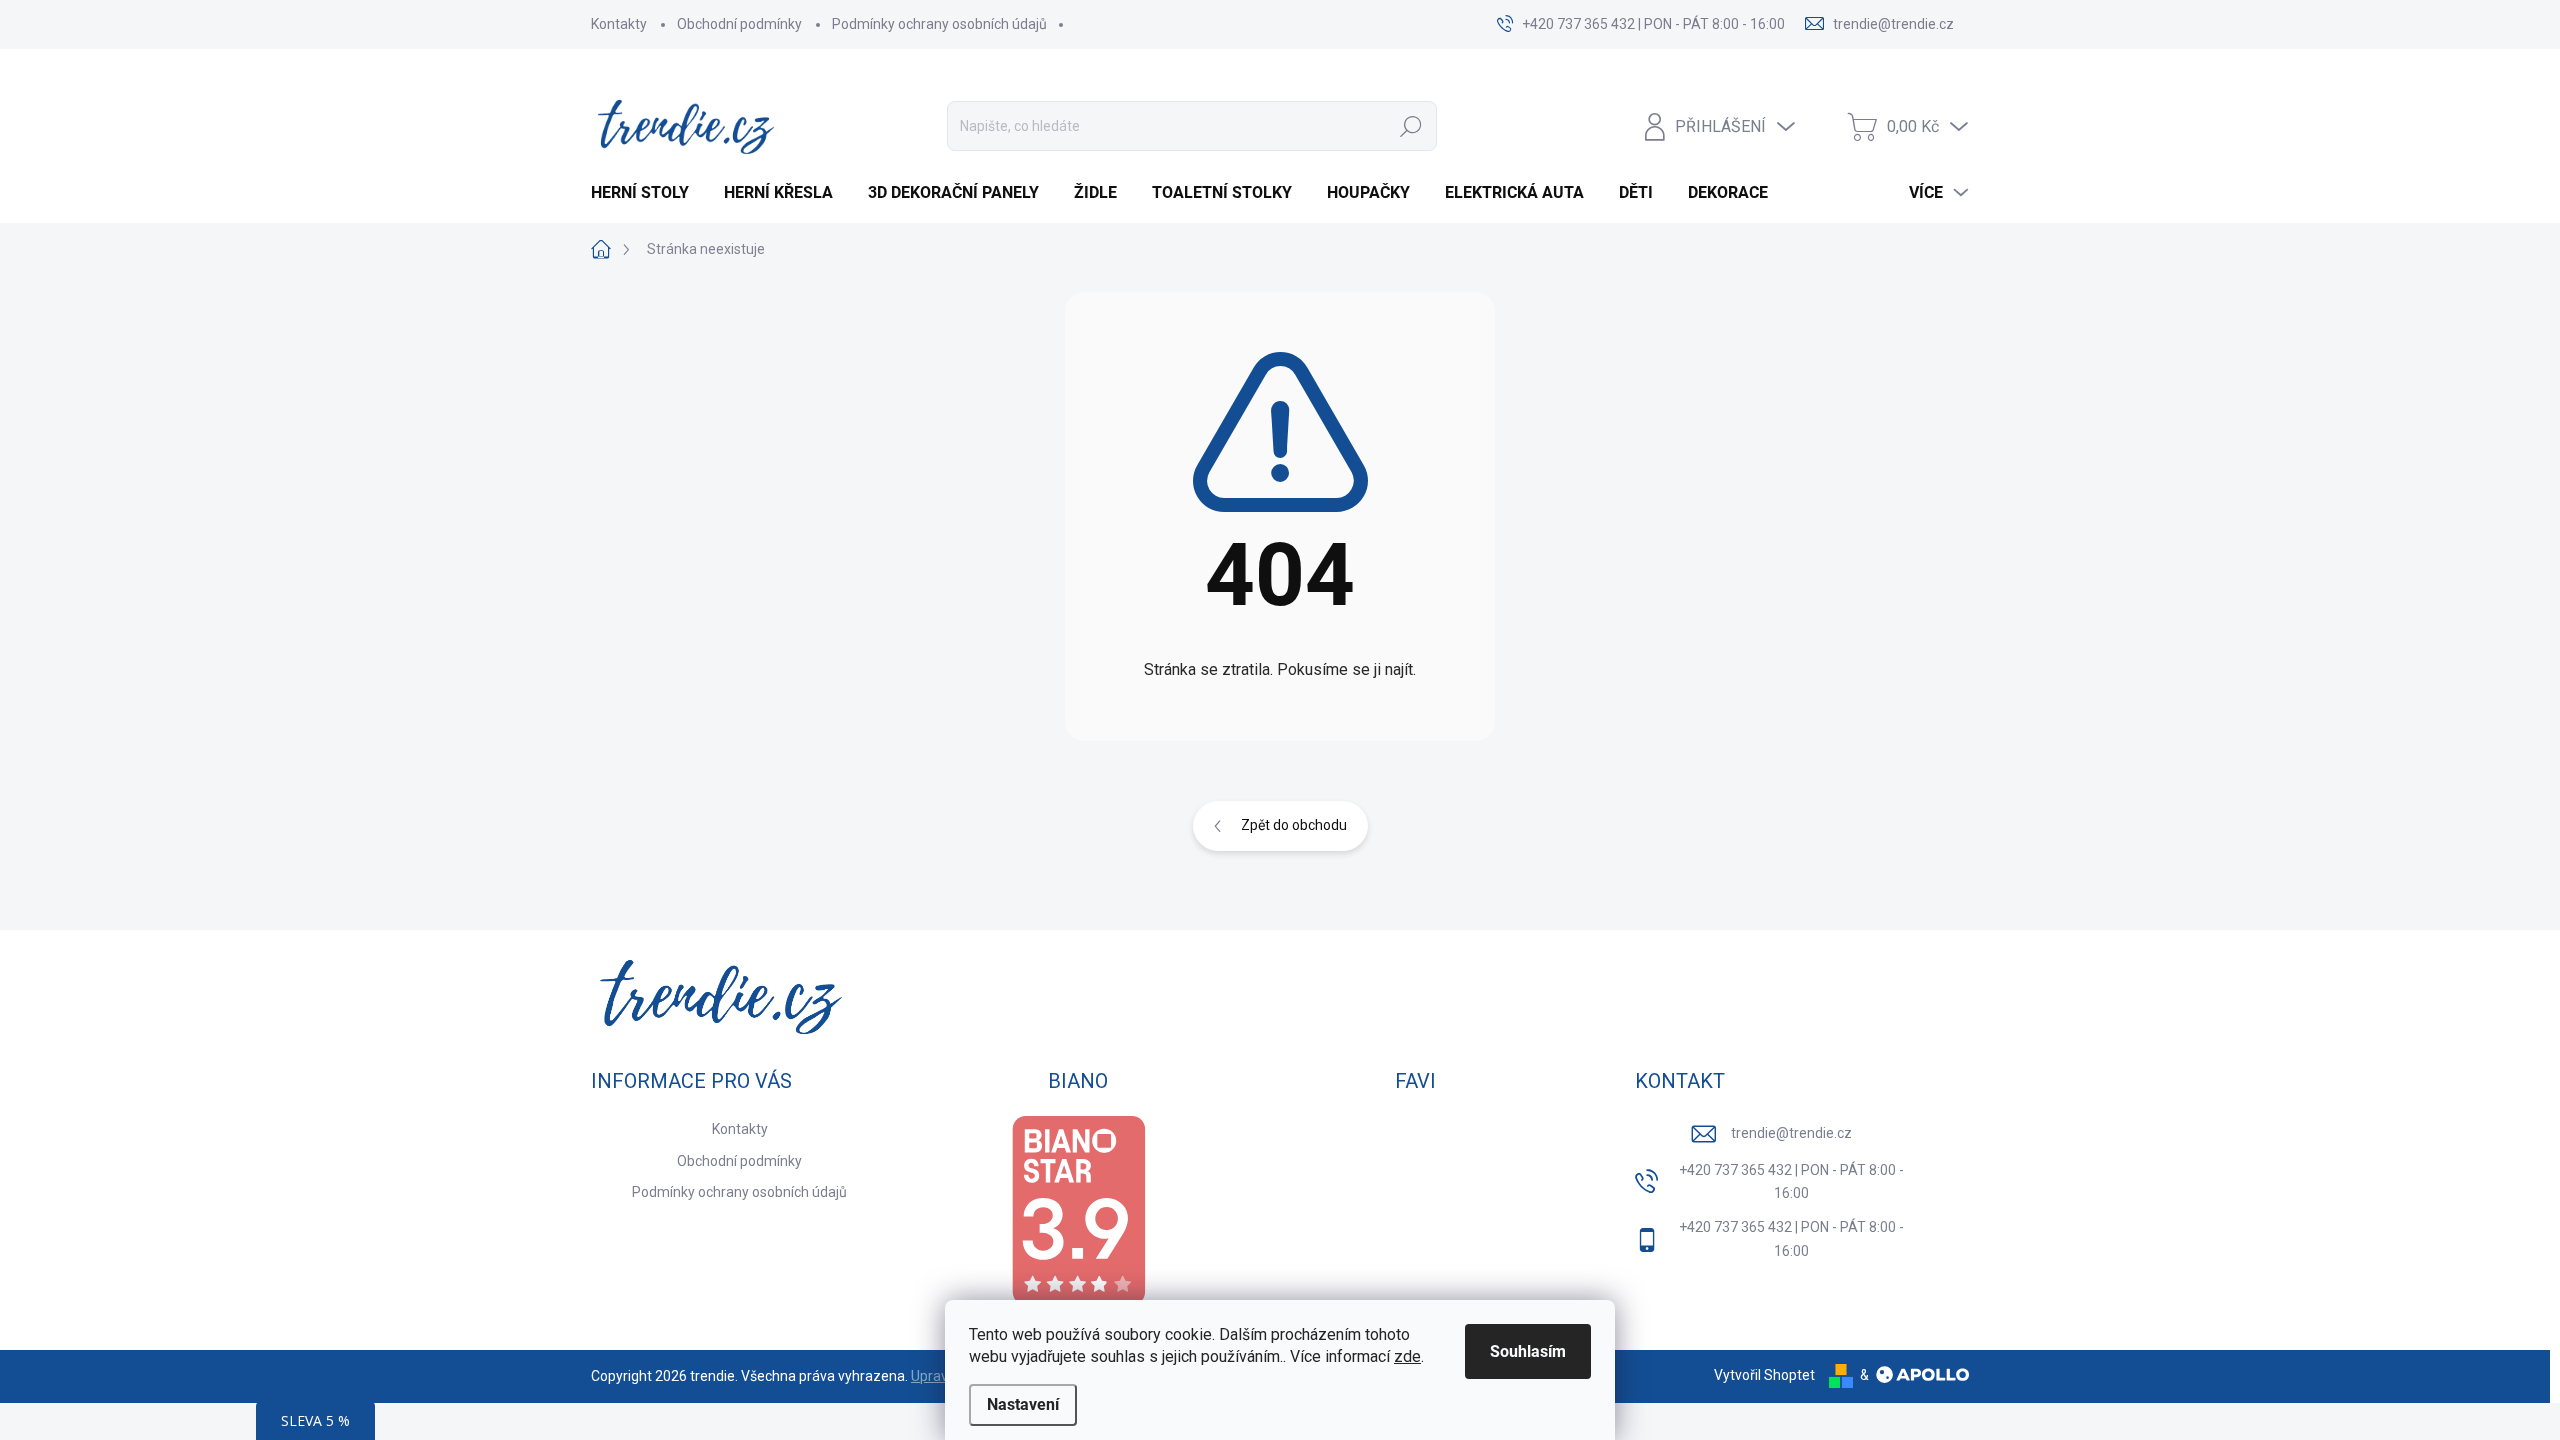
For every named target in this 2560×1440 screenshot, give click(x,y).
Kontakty (619, 24)
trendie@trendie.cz (1791, 1133)
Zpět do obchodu (1294, 825)
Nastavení (1023, 1404)
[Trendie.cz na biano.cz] (1078, 1210)
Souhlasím (1528, 1351)
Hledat (1411, 126)
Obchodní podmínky (739, 24)
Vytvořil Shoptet (1764, 1375)
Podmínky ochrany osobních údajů (939, 24)
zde (1407, 1356)
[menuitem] (647, 193)
